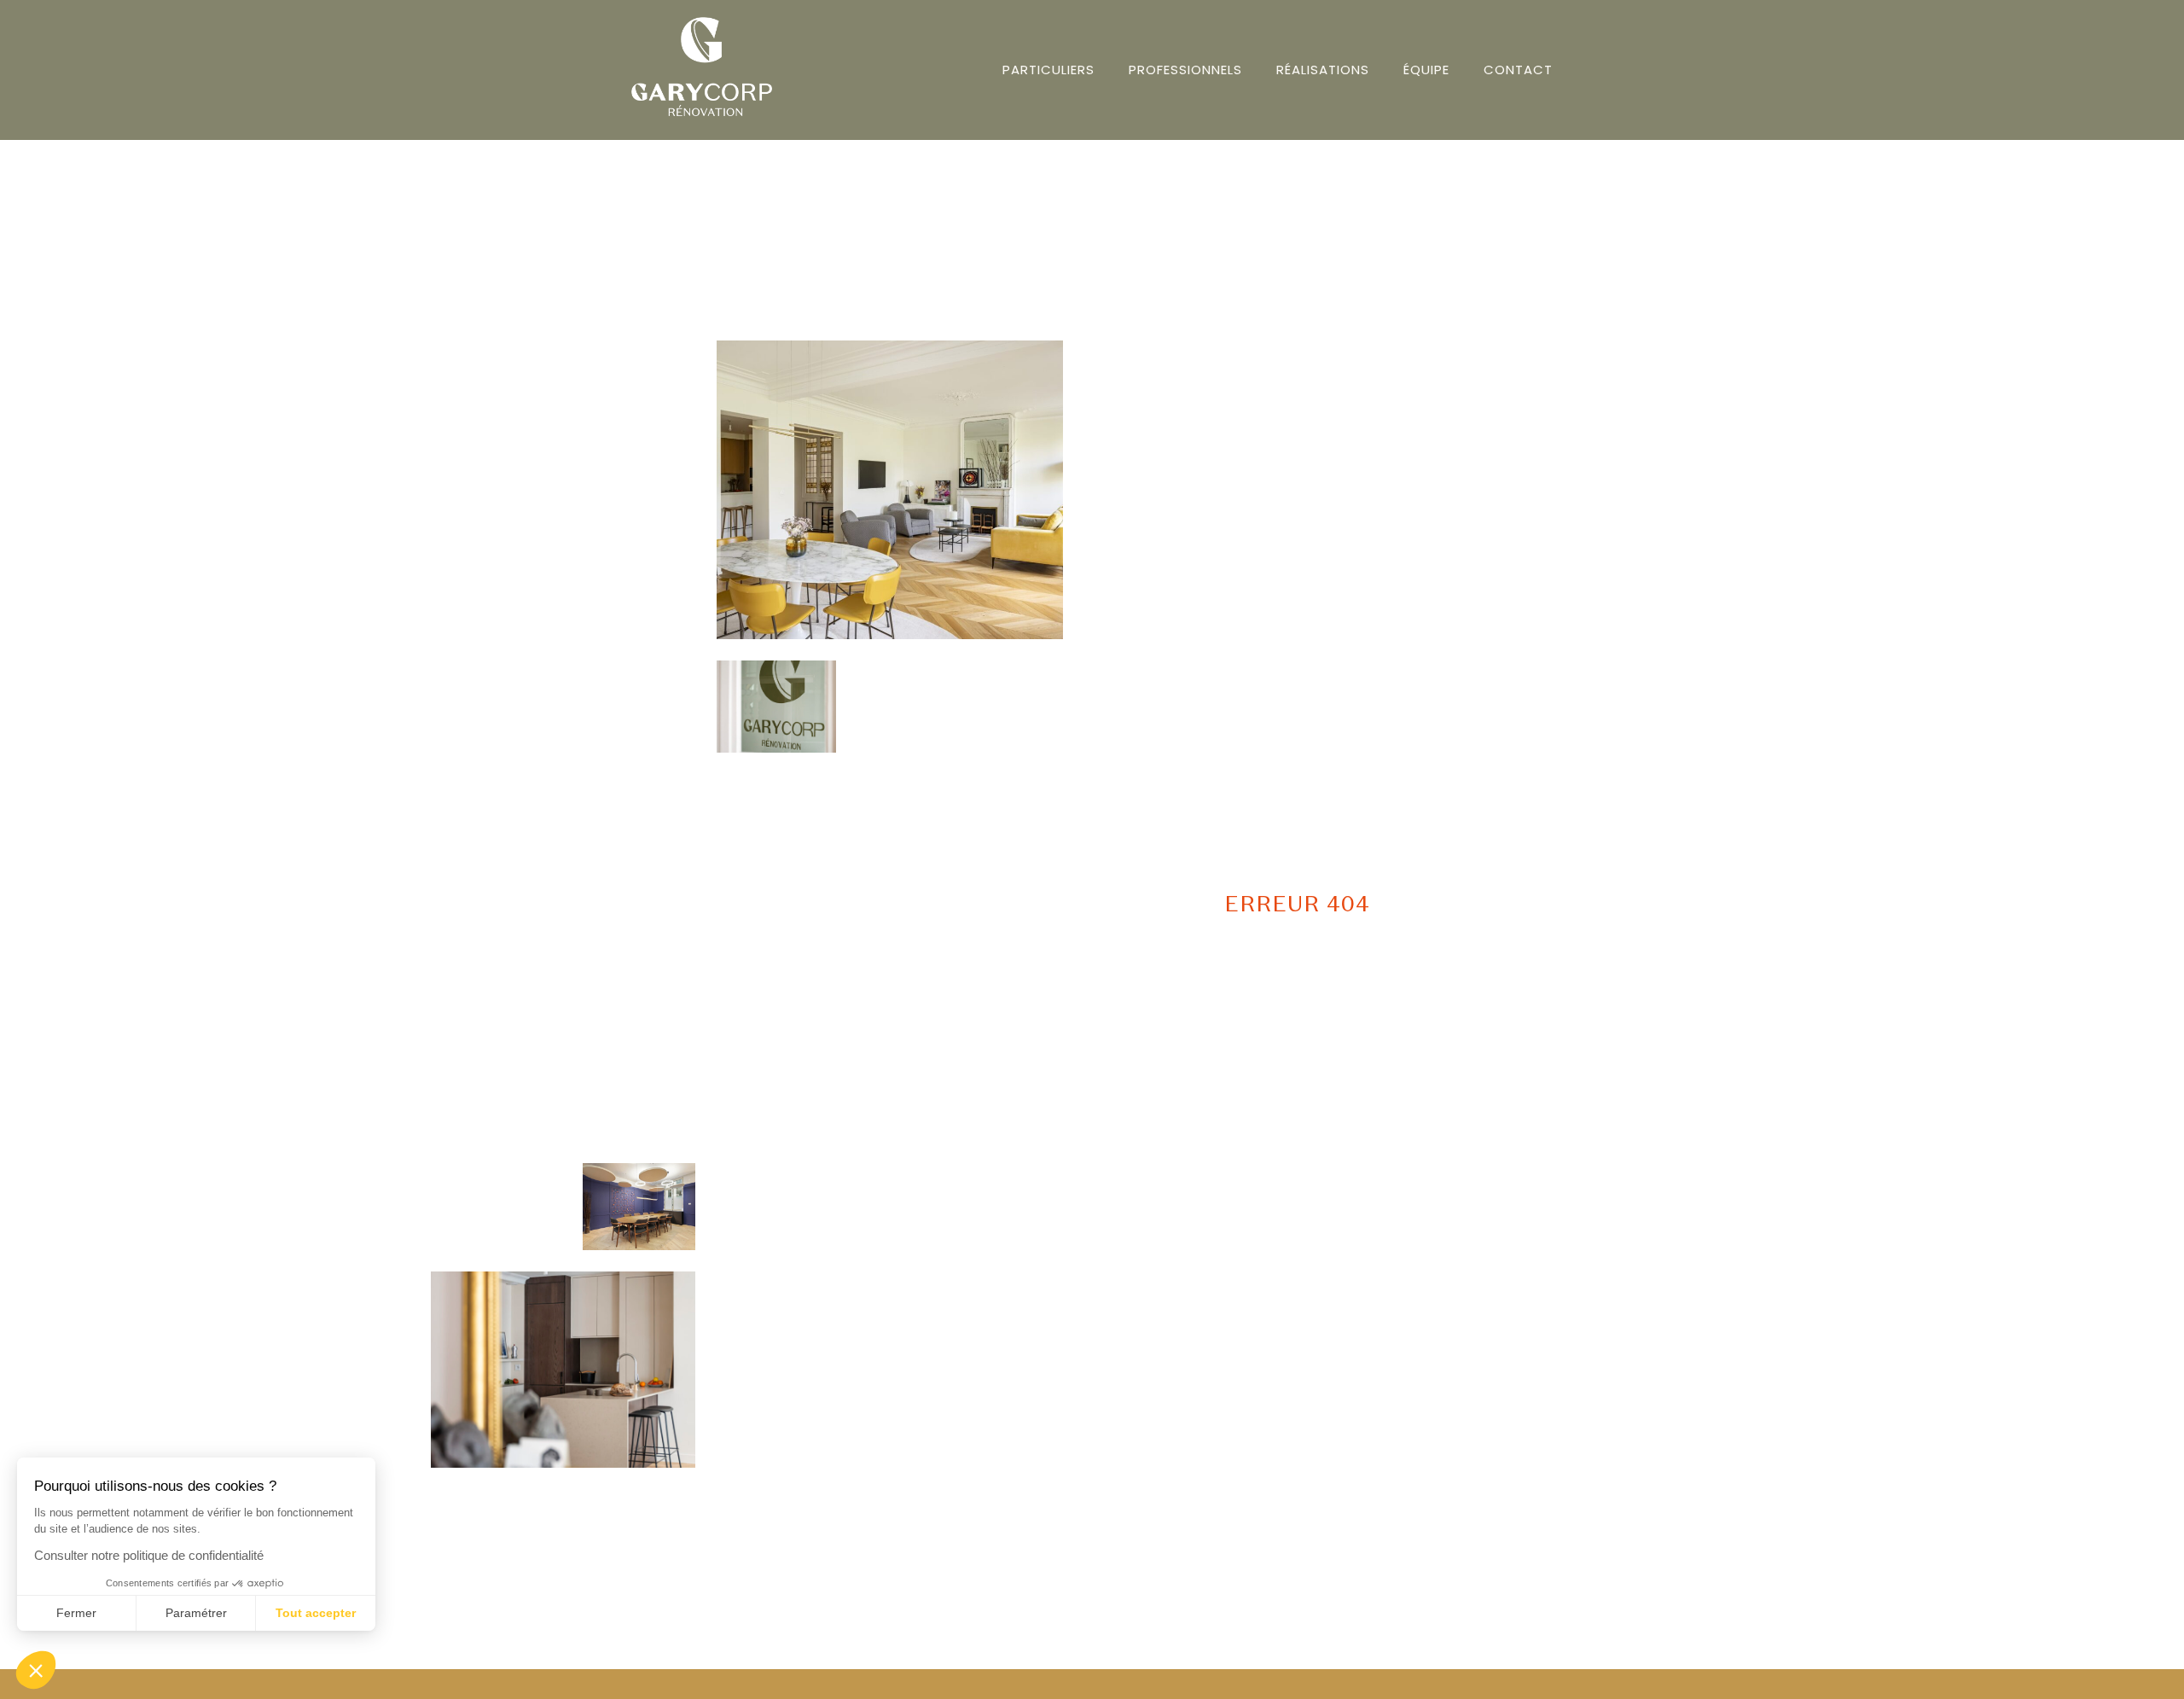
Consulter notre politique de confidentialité (149, 1555)
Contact (1518, 70)
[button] (36, 1670)
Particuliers (1048, 70)
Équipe (1426, 70)
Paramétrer (196, 1613)
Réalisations (1323, 70)
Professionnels (1185, 70)
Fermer (76, 1613)
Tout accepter (316, 1613)
